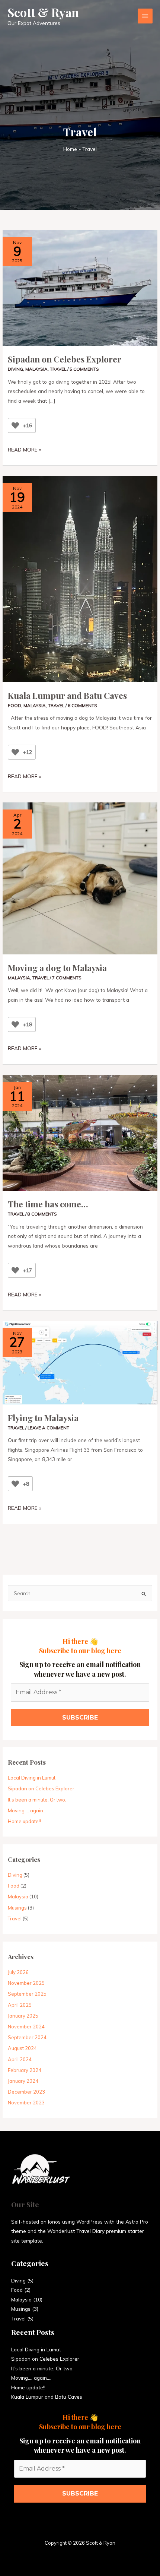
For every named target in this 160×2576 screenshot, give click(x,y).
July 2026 (18, 1972)
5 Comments (84, 369)
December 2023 (26, 2092)
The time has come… (48, 1204)
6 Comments (82, 705)
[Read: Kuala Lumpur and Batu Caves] (80, 578)
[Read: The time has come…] (80, 1132)
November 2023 (26, 2103)
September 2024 (27, 2037)
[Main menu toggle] (145, 16)
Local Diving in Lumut (32, 1778)
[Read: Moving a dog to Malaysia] (80, 878)
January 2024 (23, 2081)
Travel (58, 369)
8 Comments (42, 1214)
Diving (15, 369)
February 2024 (25, 2070)
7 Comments (67, 978)
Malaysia (36, 369)
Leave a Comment (48, 1428)
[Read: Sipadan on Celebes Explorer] (80, 287)
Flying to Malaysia (43, 1418)
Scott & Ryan (43, 12)
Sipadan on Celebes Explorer (65, 359)
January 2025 (23, 2016)
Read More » (25, 449)
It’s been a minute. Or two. (37, 1800)
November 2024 (26, 2027)
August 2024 (22, 2048)
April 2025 (20, 2005)
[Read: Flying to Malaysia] (80, 1362)
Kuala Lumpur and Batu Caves (67, 695)
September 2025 (27, 1994)
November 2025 (26, 1983)
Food (15, 705)
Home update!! (24, 1821)
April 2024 (20, 2059)
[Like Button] (15, 425)
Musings (17, 1908)
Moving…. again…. (28, 1810)
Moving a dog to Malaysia (57, 968)
